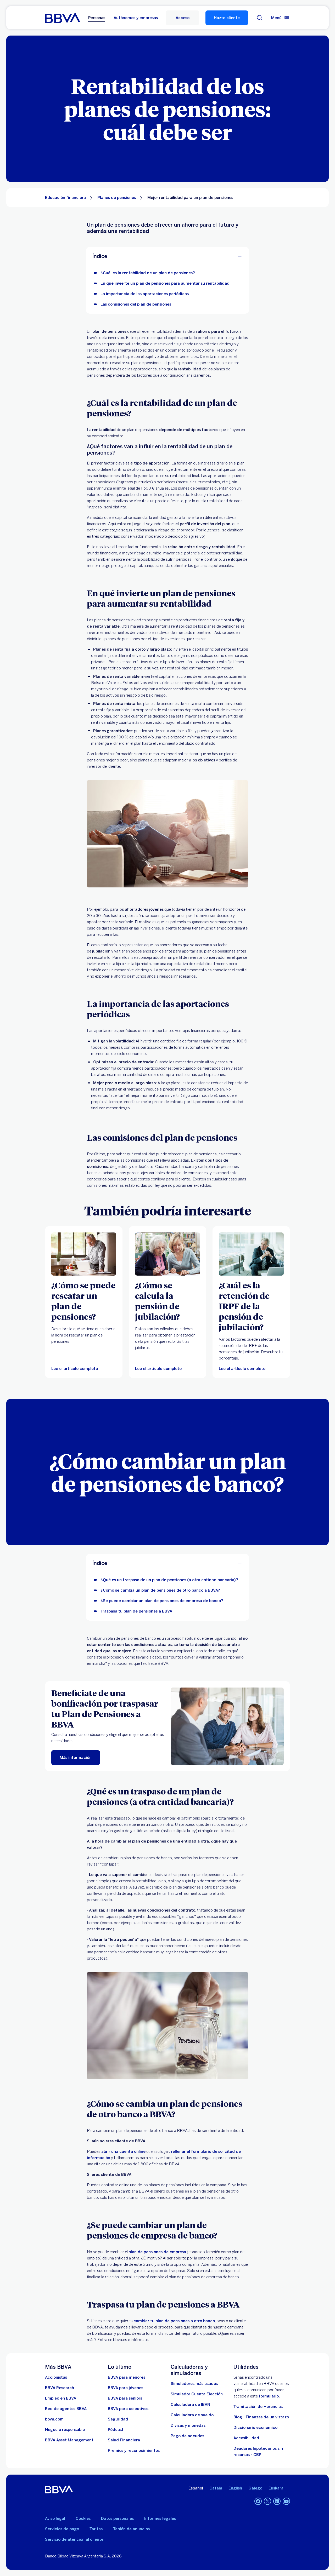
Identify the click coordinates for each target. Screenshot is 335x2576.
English (235, 2488)
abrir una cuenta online (123, 2152)
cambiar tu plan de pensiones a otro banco (174, 2321)
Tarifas (96, 2529)
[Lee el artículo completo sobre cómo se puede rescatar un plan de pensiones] (84, 1254)
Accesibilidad (246, 2438)
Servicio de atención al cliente (74, 2539)
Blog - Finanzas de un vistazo (261, 2417)
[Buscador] (260, 18)
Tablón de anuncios (131, 2529)
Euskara (276, 2488)
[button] (182, 18)
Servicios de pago (62, 2529)
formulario (269, 2396)
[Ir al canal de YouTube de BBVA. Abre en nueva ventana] (286, 2501)
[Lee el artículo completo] (167, 1254)
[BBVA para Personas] (62, 18)
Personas (97, 18)
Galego (255, 2488)
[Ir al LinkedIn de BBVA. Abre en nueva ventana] (277, 2501)
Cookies (83, 2518)
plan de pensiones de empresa (157, 2252)
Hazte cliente (227, 18)
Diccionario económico (255, 2428)
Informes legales (160, 2518)
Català (216, 2488)
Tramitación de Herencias (258, 2407)
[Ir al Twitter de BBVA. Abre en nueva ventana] (267, 2501)
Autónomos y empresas (136, 18)
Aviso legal (55, 2518)
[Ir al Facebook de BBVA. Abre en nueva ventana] (258, 2501)
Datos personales (117, 2518)
